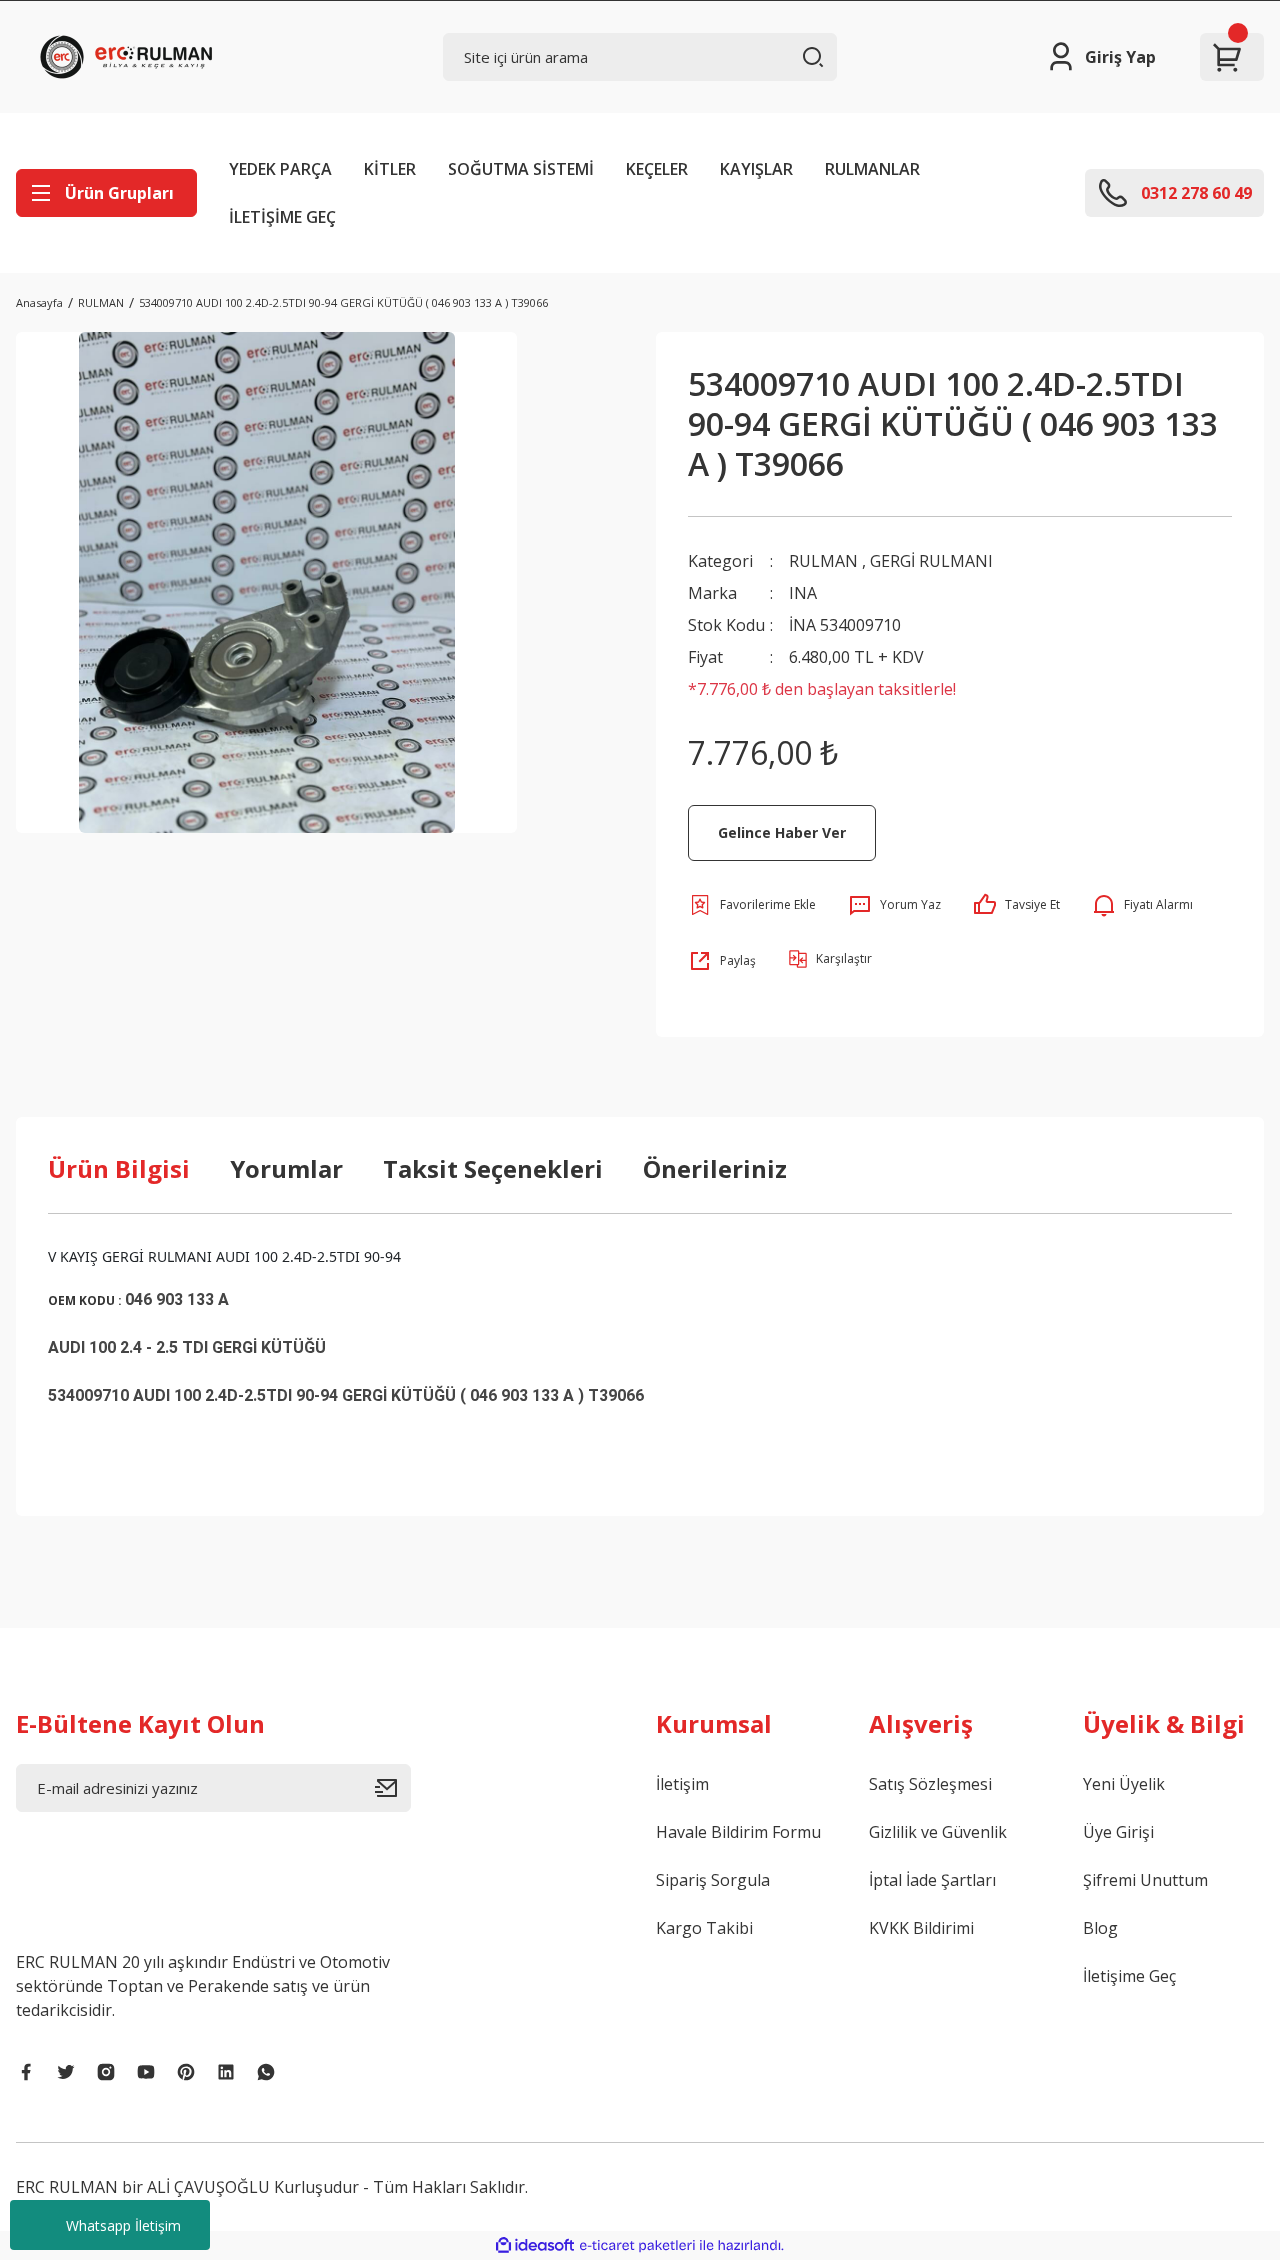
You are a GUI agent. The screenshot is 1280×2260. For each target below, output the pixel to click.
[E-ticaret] (637, 2246)
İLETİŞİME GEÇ (282, 217)
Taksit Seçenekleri (493, 1168)
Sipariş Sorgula (713, 1880)
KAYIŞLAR (756, 169)
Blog (1100, 1928)
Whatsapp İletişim (123, 2225)
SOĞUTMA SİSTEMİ (521, 169)
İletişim (682, 1784)
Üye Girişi (1118, 1832)
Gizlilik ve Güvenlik (938, 1832)
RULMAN (823, 561)
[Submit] (393, 1788)
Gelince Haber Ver (782, 832)
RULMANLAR (872, 169)
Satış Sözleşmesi (930, 1784)
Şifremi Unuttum (1145, 1880)
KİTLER (390, 169)
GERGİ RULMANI (931, 561)
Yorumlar (286, 1168)
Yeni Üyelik (1124, 1784)
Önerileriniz (715, 1168)
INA (803, 593)
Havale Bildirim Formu (738, 1832)
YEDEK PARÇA (280, 169)
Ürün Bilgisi (119, 1168)
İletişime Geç (1129, 1976)
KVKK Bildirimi (921, 1928)
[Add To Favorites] (752, 905)
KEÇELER (657, 169)
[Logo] (131, 57)
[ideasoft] (535, 2245)
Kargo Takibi (704, 1928)
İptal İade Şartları (932, 1880)
